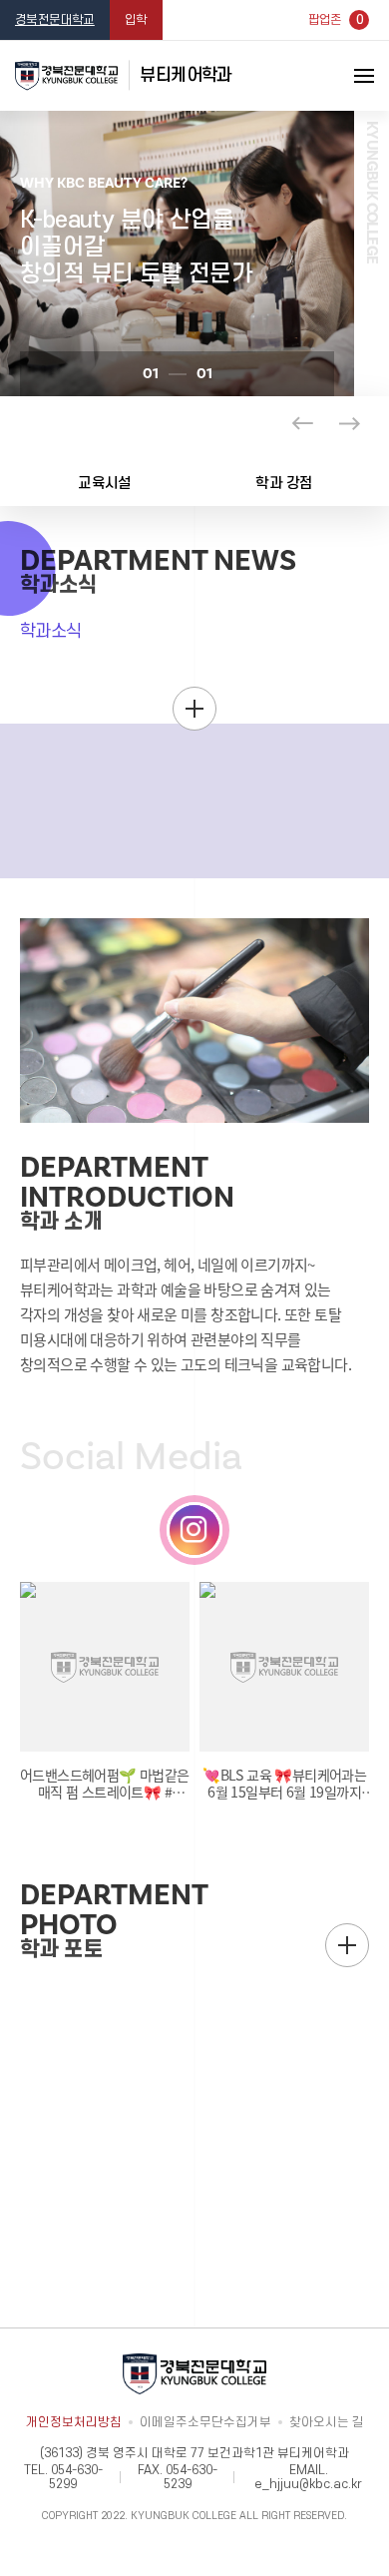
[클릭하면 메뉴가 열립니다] (339, 76)
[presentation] (302, 423)
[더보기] (194, 709)
